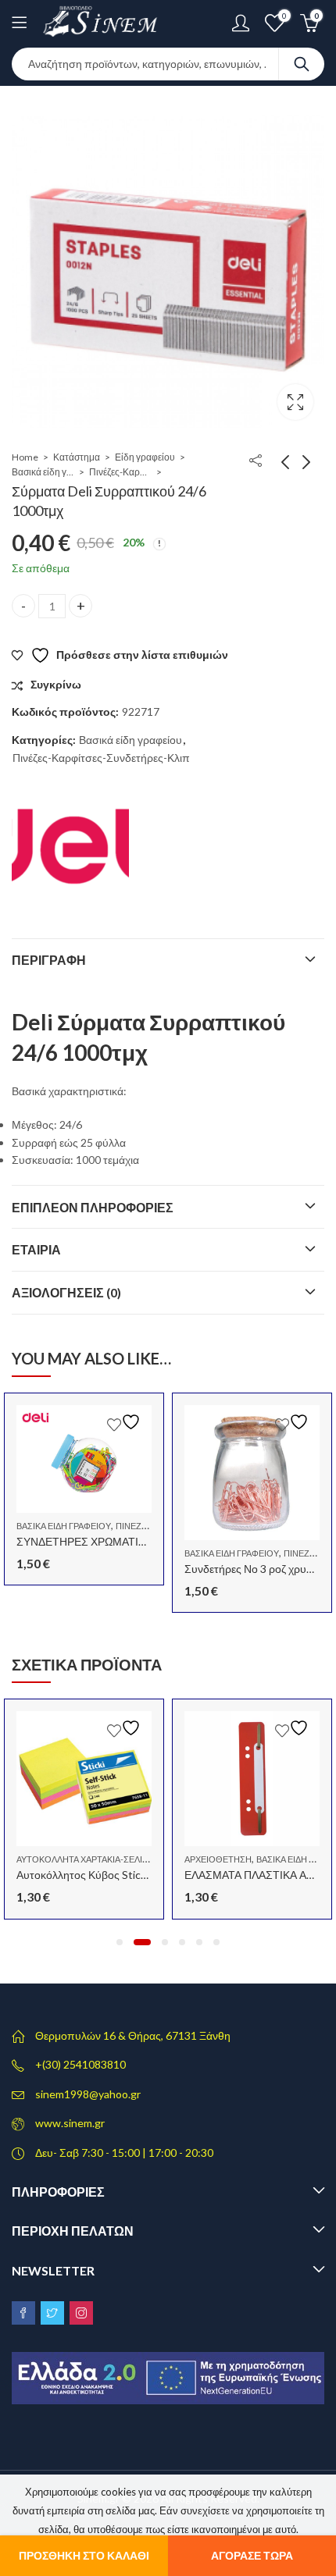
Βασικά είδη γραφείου (43, 472)
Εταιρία (36, 1249)
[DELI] (70, 847)
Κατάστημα (77, 457)
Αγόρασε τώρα (252, 2555)
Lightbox (295, 402)
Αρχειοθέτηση (218, 1859)
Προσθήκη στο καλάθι (84, 2555)
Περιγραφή (49, 960)
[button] (120, 1942)
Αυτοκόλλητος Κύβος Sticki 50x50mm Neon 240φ (136, 1875)
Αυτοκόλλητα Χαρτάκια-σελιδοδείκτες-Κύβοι (118, 1859)
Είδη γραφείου (145, 457)
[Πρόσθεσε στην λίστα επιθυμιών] (126, 1422)
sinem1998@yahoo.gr (88, 2094)
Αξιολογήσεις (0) (66, 1292)
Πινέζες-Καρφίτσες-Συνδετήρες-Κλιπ (120, 472)
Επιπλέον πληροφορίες (93, 1207)
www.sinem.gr (70, 2123)
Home (25, 457)
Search (302, 64)
